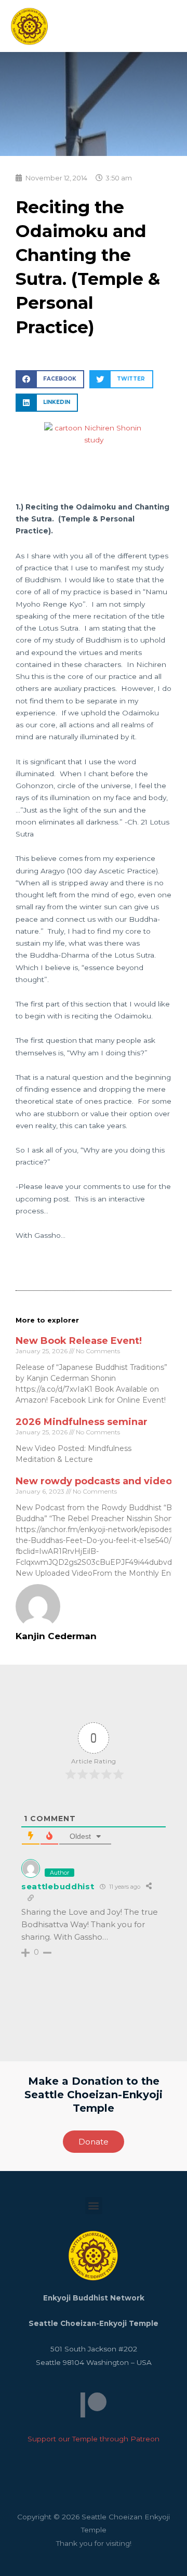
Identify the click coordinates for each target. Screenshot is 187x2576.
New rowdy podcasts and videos (96, 1481)
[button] (50, 379)
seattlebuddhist (58, 1886)
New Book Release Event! (79, 1341)
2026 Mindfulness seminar (82, 1422)
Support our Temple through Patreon (94, 2439)
